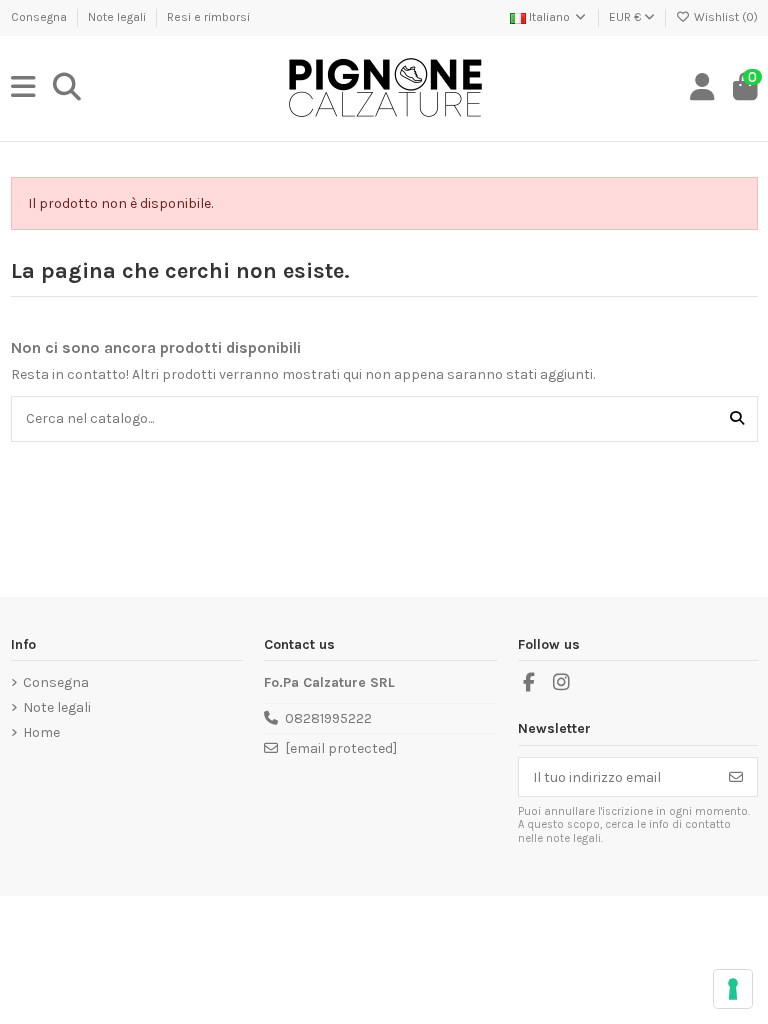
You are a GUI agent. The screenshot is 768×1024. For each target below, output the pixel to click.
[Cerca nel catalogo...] (737, 418)
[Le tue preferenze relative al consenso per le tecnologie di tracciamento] (733, 989)
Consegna (40, 17)
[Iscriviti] (736, 777)
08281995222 (328, 718)
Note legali (118, 17)
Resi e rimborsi (208, 17)
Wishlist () (724, 17)
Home (41, 732)
